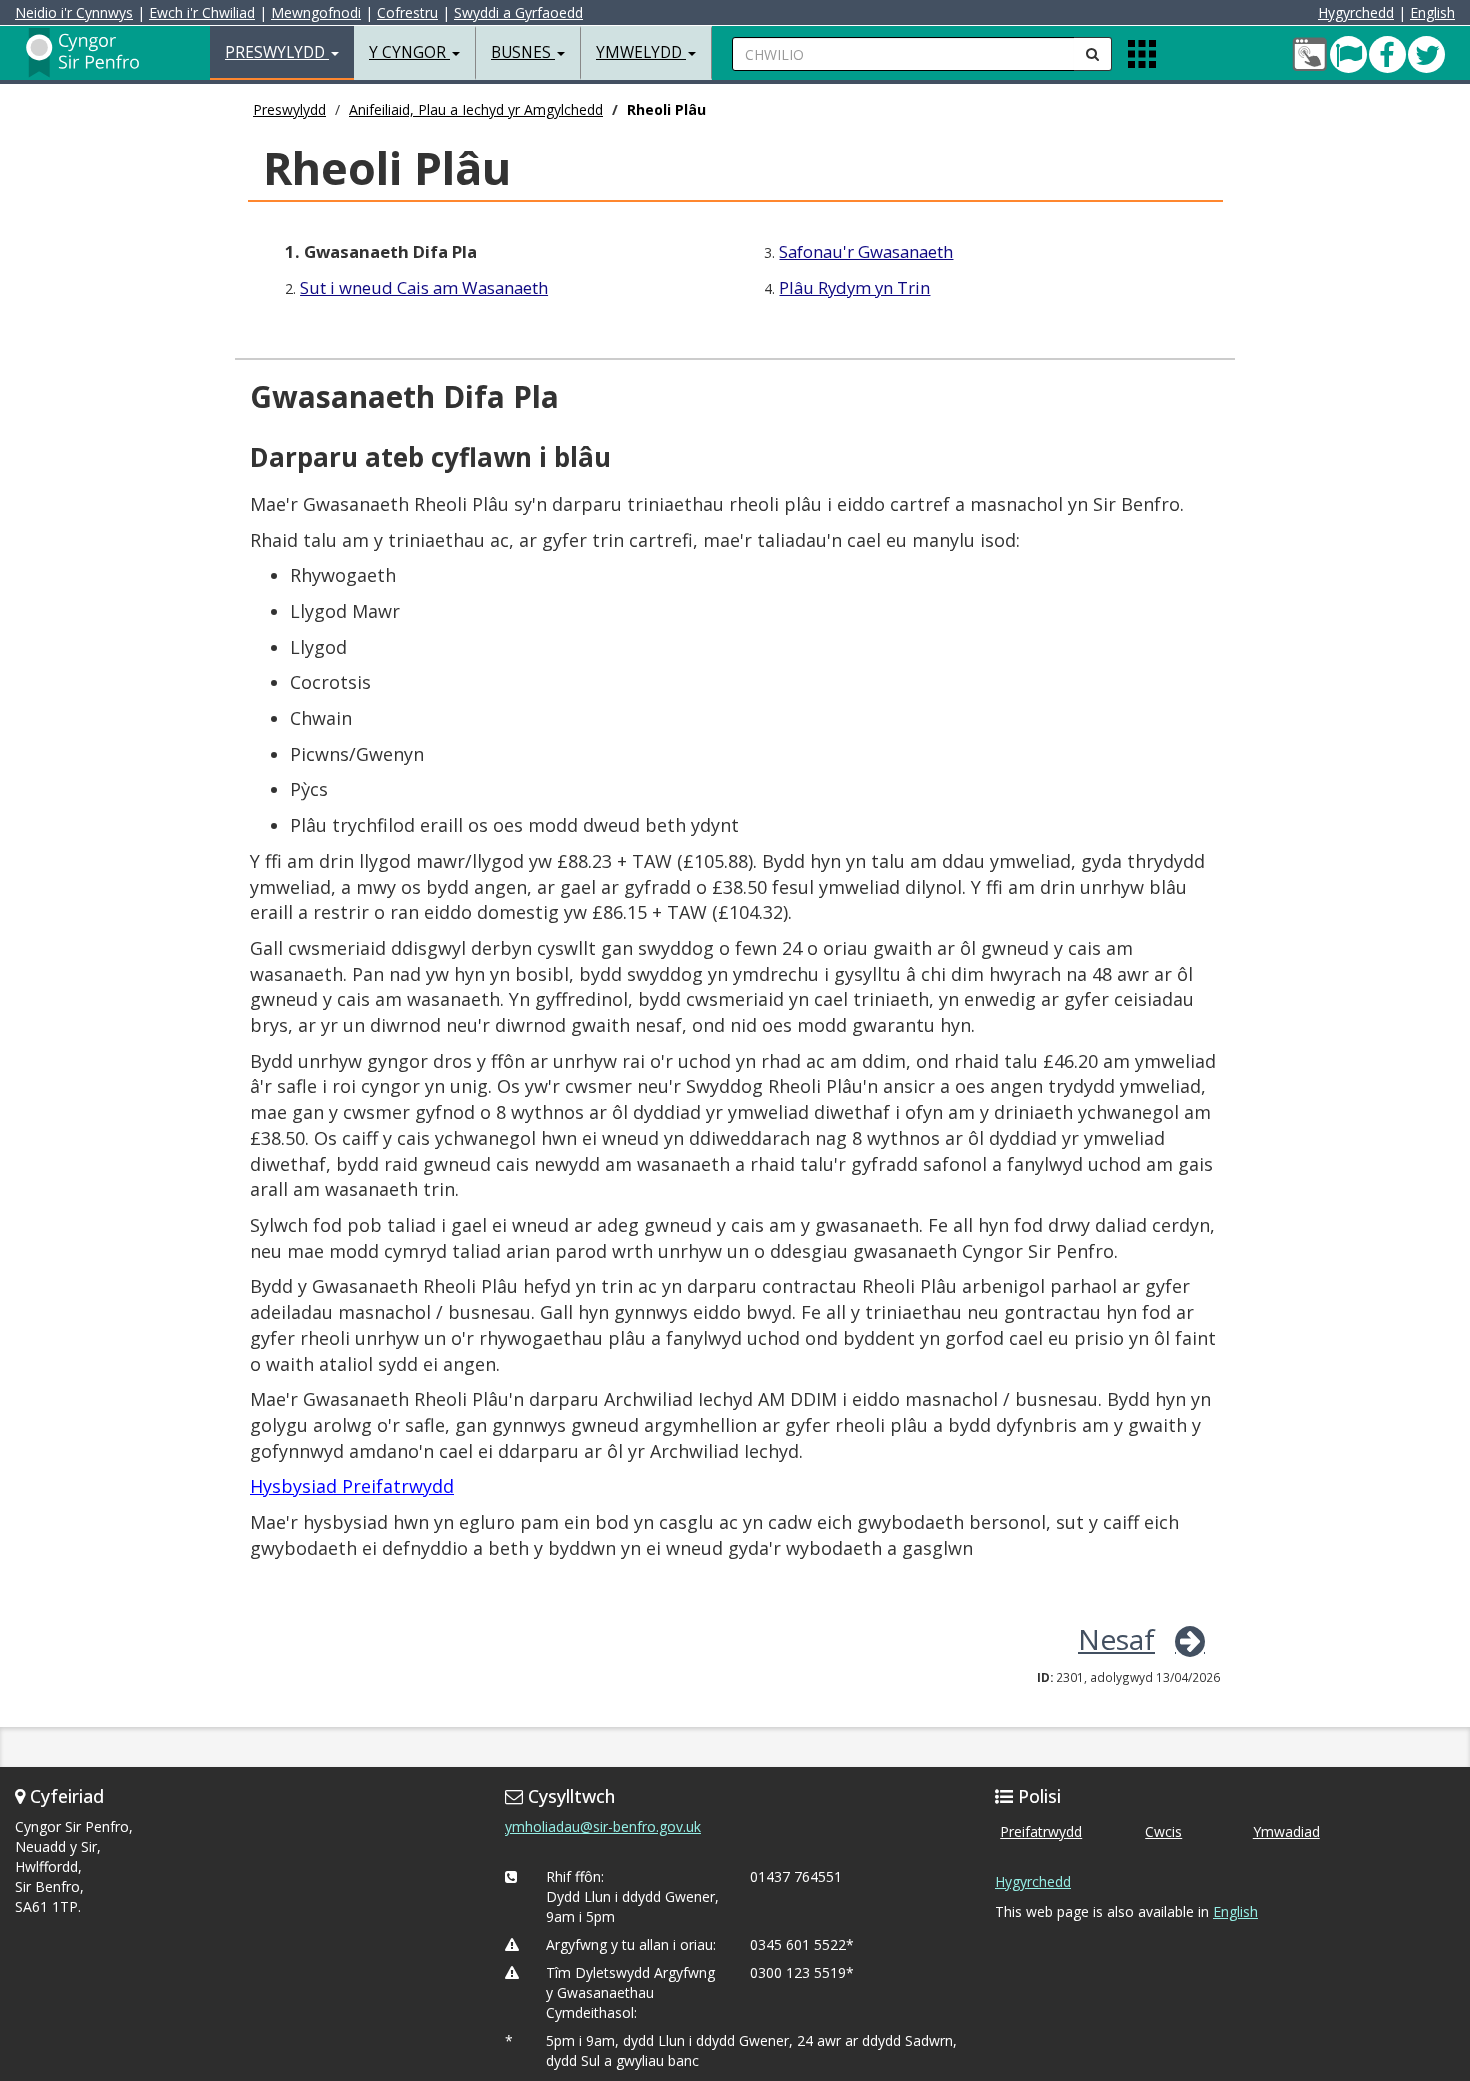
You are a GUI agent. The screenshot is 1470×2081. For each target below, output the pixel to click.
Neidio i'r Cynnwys (74, 12)
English (1432, 12)
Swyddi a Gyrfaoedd (518, 12)
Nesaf (1116, 1639)
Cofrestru (407, 12)
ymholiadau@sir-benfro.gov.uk (603, 1826)
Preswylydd (289, 109)
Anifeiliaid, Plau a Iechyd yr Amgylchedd (476, 109)
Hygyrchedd (1356, 12)
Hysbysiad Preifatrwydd (352, 1486)
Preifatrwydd (1041, 1831)
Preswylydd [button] (277, 52)
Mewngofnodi (316, 12)
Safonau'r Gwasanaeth (866, 251)
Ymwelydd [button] (641, 52)
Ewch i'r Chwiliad (202, 12)
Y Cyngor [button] (409, 52)
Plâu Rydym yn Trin (854, 287)
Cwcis (1163, 1831)
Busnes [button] (523, 52)
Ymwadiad (1286, 1831)
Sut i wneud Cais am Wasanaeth (424, 287)
